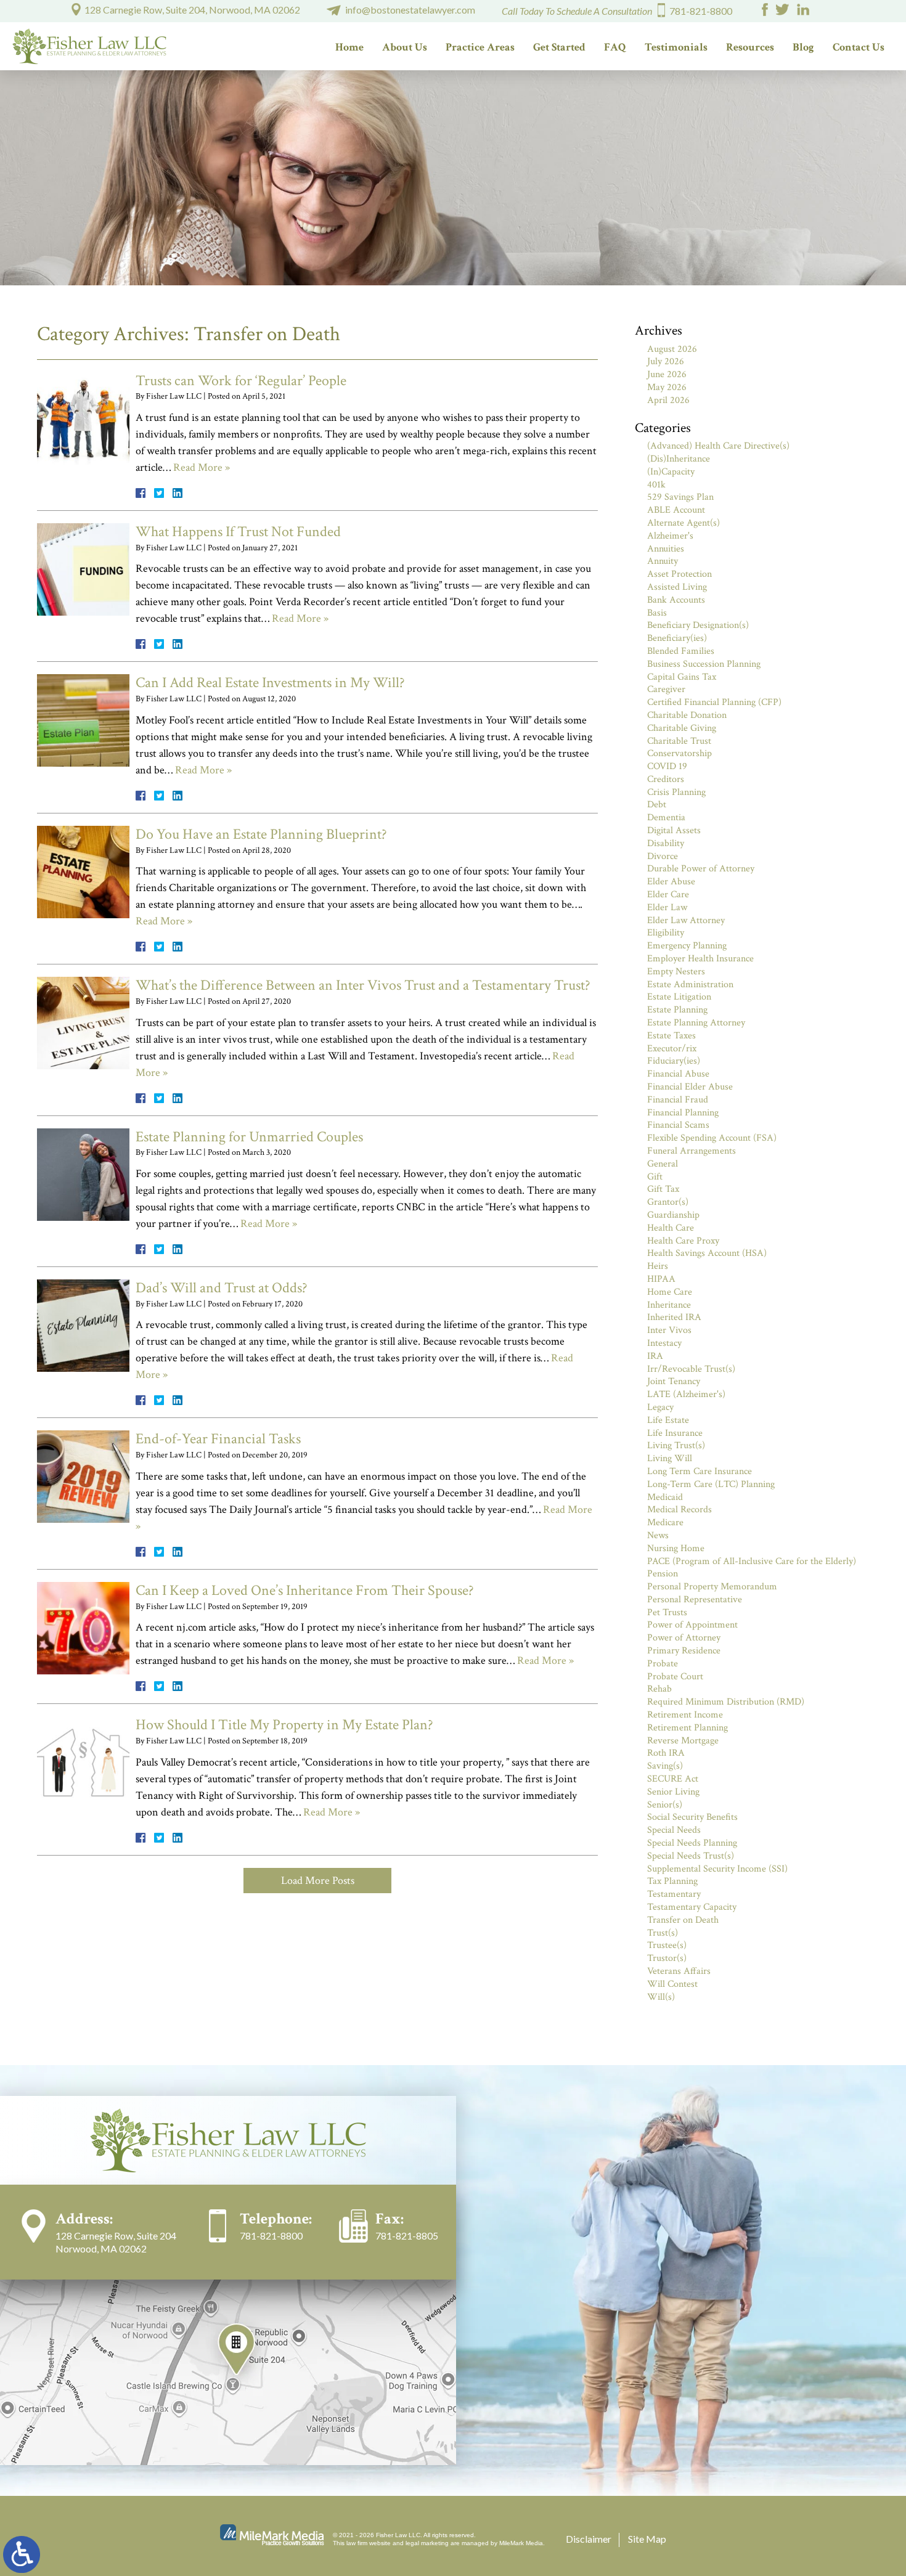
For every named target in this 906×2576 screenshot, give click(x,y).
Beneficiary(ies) (677, 638)
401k (656, 485)
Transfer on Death (683, 1920)
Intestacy (664, 1343)
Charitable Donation (687, 715)
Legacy (660, 1407)
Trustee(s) (667, 1945)
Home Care (670, 1292)
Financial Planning (683, 1113)
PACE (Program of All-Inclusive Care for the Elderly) (752, 1561)
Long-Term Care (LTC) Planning (711, 1484)
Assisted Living (677, 587)
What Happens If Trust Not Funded (238, 532)
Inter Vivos (669, 1330)
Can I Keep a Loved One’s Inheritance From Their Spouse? (305, 1590)
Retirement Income (685, 1715)
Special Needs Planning (692, 1843)
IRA (655, 1356)
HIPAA (661, 1279)
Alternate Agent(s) (684, 523)
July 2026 (666, 361)
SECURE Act (673, 1779)
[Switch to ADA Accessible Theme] (22, 2554)
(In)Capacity (671, 472)
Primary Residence (684, 1651)
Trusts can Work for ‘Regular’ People (241, 381)
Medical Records (679, 1510)
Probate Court (675, 1677)
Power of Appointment (692, 1625)
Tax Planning (672, 1881)
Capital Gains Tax (682, 677)
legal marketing (427, 2543)
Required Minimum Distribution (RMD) (726, 1702)
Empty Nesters (676, 972)
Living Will (670, 1458)
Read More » (202, 467)
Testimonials (676, 47)
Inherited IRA (674, 1317)
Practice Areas (480, 47)
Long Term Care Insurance (700, 1471)
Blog (803, 47)
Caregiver (666, 689)
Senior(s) (665, 1805)
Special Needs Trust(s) (691, 1856)
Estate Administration (690, 984)
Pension (663, 1574)
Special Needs (674, 1830)
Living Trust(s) (676, 1445)
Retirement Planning (688, 1728)
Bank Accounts (676, 600)
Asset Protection (679, 574)
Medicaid (665, 1497)
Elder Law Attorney (686, 920)
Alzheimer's (670, 536)
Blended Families (681, 651)
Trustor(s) (667, 1958)
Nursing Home (676, 1548)
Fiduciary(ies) (674, 1061)
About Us (405, 47)
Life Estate (668, 1420)
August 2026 (672, 349)
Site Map (647, 2539)
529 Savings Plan (680, 497)
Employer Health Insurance (700, 959)
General (663, 1164)
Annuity (663, 561)
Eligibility (666, 933)
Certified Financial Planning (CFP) (714, 702)
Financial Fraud (678, 1100)
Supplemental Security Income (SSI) (717, 1869)
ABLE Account (676, 510)
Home (349, 47)
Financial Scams (678, 1125)
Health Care (671, 1228)
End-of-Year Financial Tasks (218, 1439)
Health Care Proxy (683, 1241)
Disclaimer (589, 2539)
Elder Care (668, 895)
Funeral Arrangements (692, 1151)
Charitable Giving (682, 728)
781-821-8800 (701, 11)
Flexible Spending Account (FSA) (712, 1138)
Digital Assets (674, 830)
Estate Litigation (679, 997)
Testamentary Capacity (692, 1907)
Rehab (659, 1689)
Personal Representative (695, 1600)
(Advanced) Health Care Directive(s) (718, 446)
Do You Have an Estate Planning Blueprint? (261, 834)
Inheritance (669, 1305)
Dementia (666, 817)
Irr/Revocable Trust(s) (691, 1369)
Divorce (663, 856)
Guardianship (673, 1215)
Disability (666, 843)
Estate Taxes (671, 1036)
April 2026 (668, 400)
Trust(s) (663, 1933)
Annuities (666, 549)
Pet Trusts (667, 1612)
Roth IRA (666, 1753)
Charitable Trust (679, 741)
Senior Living (673, 1792)
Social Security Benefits (692, 1817)
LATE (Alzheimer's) (686, 1394)
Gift (655, 1177)
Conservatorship (679, 753)
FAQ (615, 47)
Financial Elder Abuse (690, 1087)
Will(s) (661, 1997)
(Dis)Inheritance (679, 459)
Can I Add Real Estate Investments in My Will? (270, 683)
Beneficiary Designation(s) (698, 625)
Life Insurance (675, 1433)
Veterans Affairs (679, 1971)
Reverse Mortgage (683, 1741)
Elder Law (667, 907)
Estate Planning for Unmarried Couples (249, 1137)
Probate (663, 1664)
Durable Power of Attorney (701, 869)
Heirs (658, 1266)
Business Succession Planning (704, 664)
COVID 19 (667, 766)
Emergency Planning (687, 946)
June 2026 (667, 374)
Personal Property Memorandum (712, 1587)
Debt (657, 805)
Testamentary (674, 1894)
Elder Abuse (671, 882)
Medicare (665, 1522)
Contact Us (859, 47)
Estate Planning (677, 1010)
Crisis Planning (676, 792)
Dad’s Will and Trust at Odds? (222, 1288)
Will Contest (672, 1984)
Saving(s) (665, 1766)
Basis (657, 613)
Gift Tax (663, 1189)
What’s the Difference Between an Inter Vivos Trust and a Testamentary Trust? (363, 985)
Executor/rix (672, 1049)
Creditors (666, 779)
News (658, 1535)
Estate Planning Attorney (696, 1023)
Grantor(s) (668, 1202)
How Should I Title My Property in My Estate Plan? (284, 1725)
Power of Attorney (684, 1638)
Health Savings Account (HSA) (707, 1253)
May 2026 (667, 387)
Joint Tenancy (674, 1381)
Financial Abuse (678, 1074)
